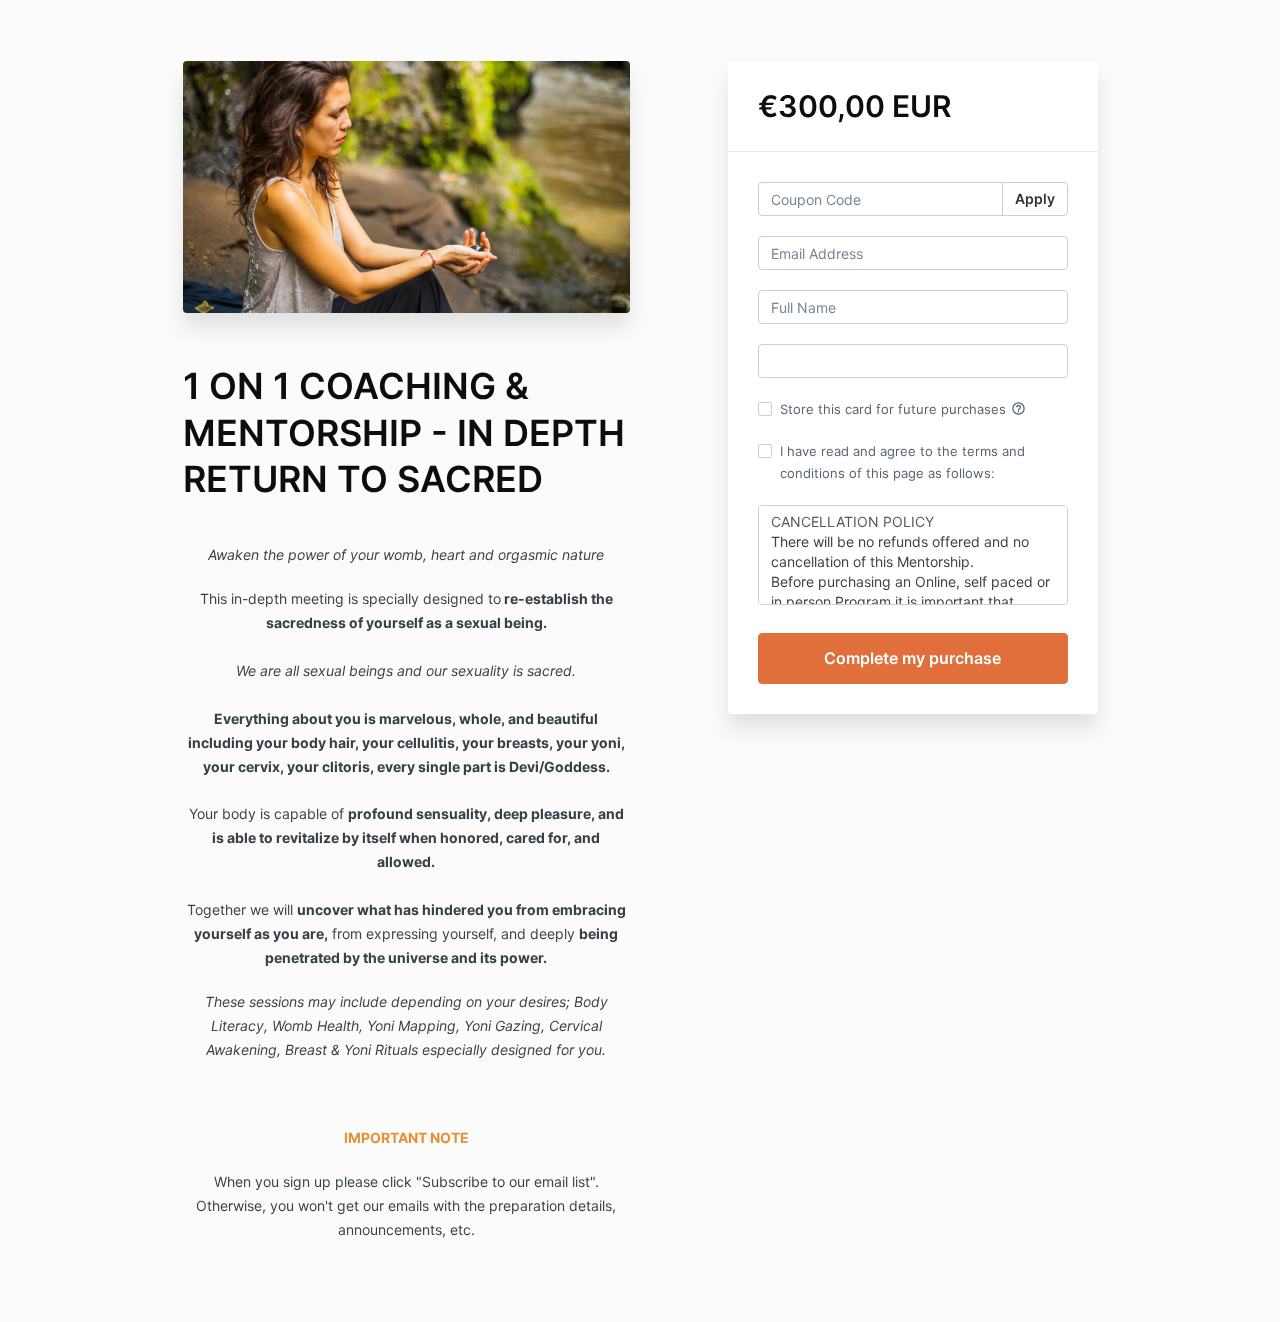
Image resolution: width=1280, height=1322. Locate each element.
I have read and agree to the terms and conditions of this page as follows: (902, 462)
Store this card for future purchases (903, 409)
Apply (1035, 198)
